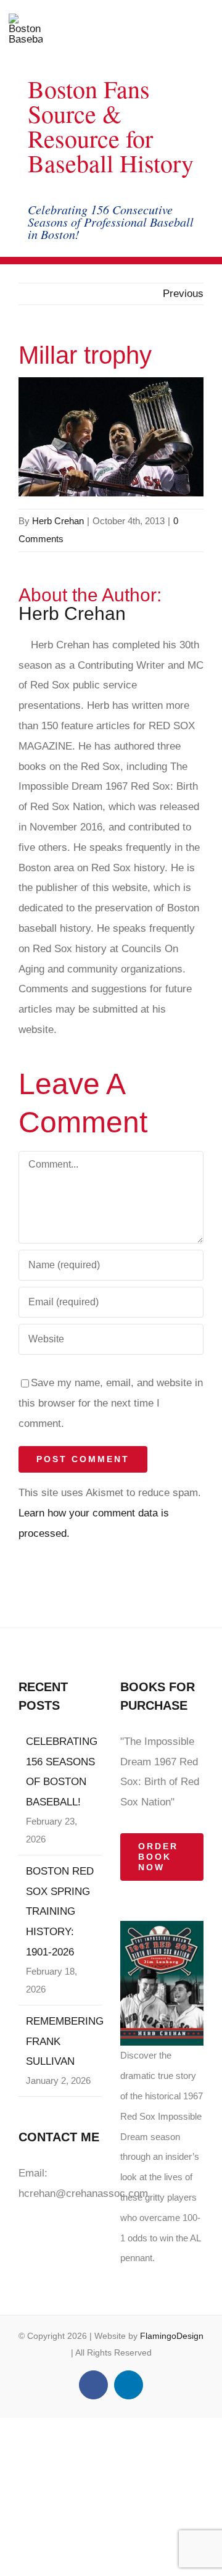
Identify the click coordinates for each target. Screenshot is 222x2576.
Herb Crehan (58, 521)
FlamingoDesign (172, 2336)
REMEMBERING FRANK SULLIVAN (61, 2042)
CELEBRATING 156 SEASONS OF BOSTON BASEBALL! (61, 1772)
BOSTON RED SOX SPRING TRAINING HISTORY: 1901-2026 (60, 1912)
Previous (183, 294)
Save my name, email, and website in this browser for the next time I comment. (111, 1403)
